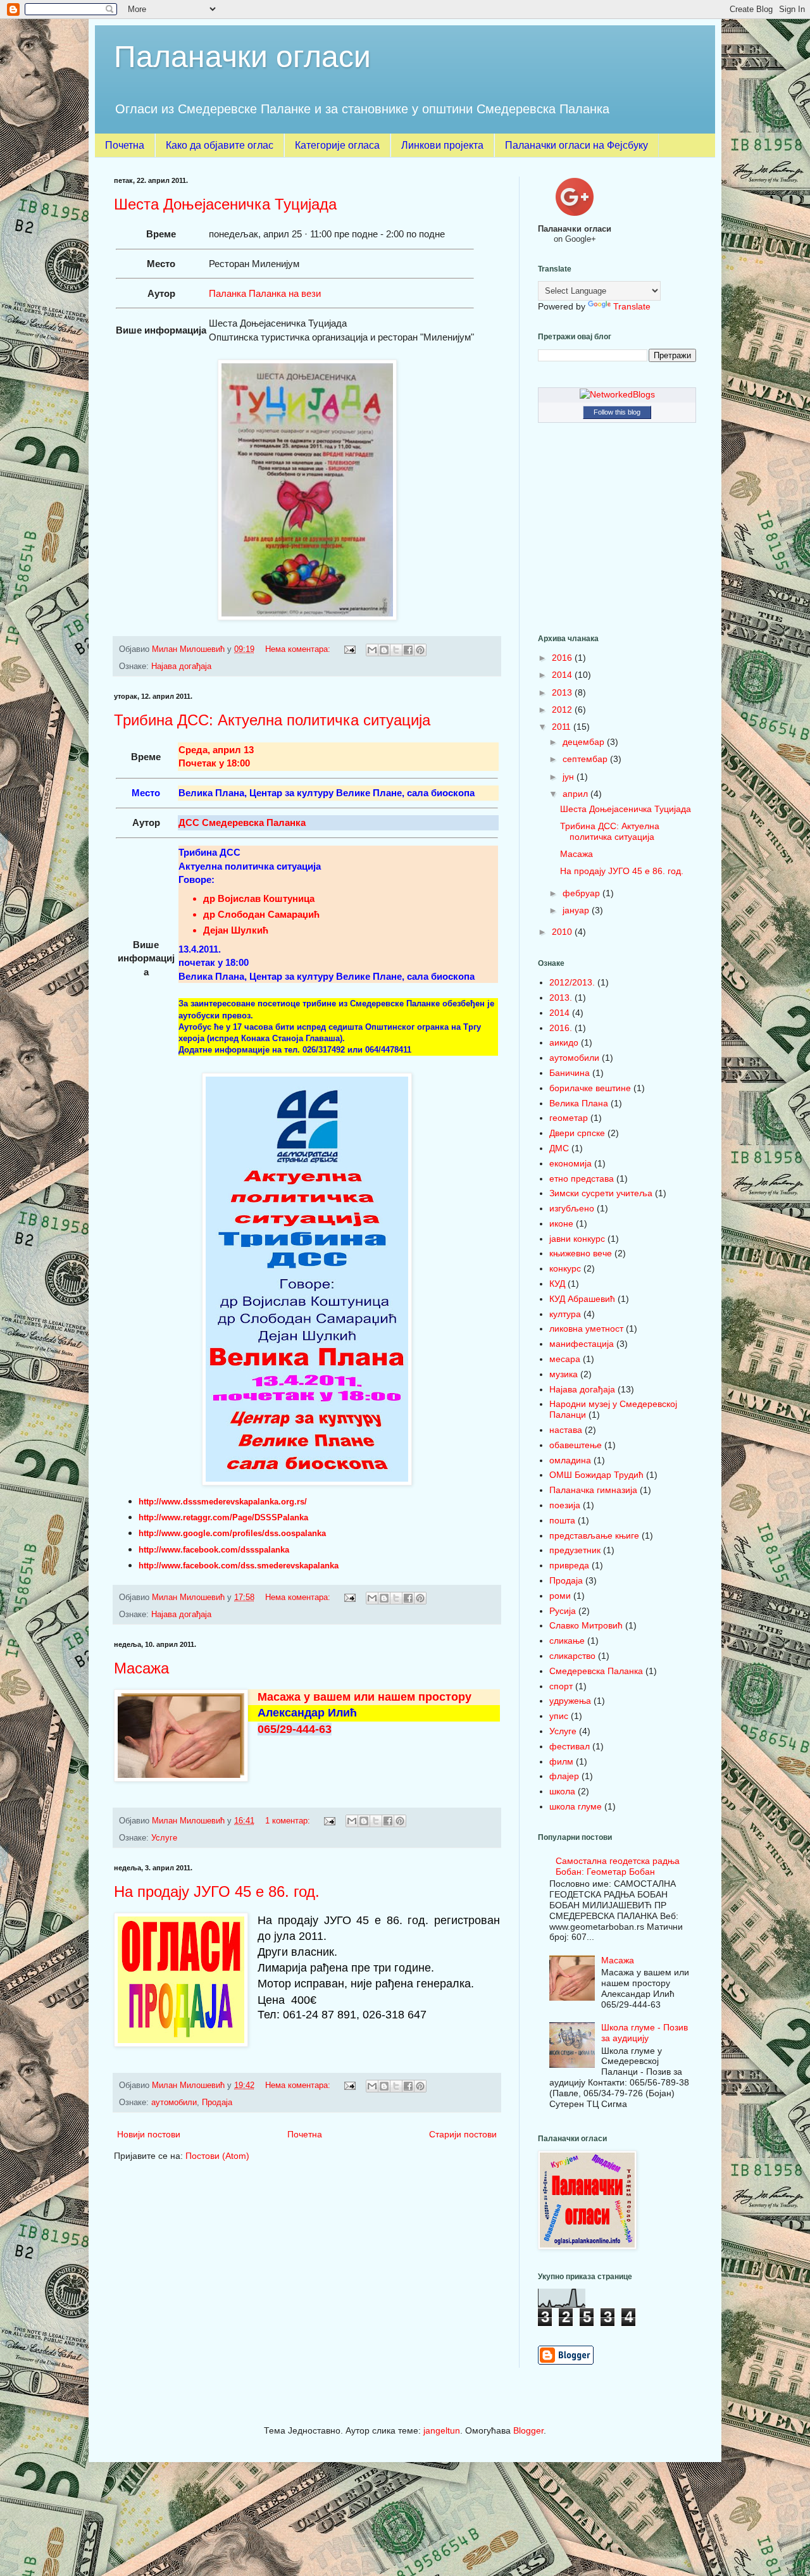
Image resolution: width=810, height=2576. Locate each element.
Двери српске (577, 1133)
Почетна (125, 145)
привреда (569, 1565)
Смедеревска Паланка (596, 1671)
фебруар (583, 893)
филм (561, 1761)
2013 (563, 692)
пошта (562, 1520)
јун (570, 777)
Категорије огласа (337, 145)
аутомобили (174, 2103)
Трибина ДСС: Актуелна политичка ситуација (272, 720)
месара (565, 1359)
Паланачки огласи (242, 57)
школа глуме (576, 1806)
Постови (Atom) (217, 2156)
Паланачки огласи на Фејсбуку (576, 145)
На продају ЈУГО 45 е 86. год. (217, 1891)
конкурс (565, 1268)
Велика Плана (579, 1103)
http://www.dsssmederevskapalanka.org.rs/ (223, 1502)
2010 (563, 932)
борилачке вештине (590, 1088)
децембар (585, 742)
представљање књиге (594, 1535)
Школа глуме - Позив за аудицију (645, 2033)
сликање (567, 1641)
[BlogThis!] (384, 650)
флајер (564, 1776)
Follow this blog (617, 412)
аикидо (564, 1042)
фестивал (570, 1746)
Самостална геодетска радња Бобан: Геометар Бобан (618, 1866)
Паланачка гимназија (593, 1490)
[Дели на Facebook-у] (408, 650)
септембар (586, 759)
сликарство (572, 1656)
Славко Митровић (586, 1625)
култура (565, 1314)
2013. (561, 997)
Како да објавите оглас (220, 145)
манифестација (582, 1344)
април (576, 794)
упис (559, 1716)
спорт (561, 1686)
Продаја (217, 2103)
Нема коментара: (299, 649)
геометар (569, 1118)
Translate (632, 306)
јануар (577, 910)
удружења (570, 1701)
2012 (563, 710)
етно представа (582, 1179)
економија (570, 1163)
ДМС (559, 1148)
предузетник (575, 1550)
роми (560, 1596)
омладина (570, 1460)
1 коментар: (289, 1821)
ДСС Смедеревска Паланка (242, 822)
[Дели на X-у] (396, 650)
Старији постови (463, 2134)
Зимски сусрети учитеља (601, 1193)
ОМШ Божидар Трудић (596, 1475)
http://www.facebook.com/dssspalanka (214, 1550)
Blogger (528, 2430)
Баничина (570, 1073)
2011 (563, 727)
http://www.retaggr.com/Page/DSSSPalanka (223, 1517)
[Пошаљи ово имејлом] (372, 650)
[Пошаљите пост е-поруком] (349, 649)
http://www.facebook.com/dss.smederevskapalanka (239, 1566)
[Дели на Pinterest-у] (420, 650)
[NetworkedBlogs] (617, 394)
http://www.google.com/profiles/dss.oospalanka (232, 1533)
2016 (563, 658)
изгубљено (572, 1208)
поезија (565, 1505)
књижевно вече (581, 1253)
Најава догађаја (181, 666)
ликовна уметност (586, 1329)
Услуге (164, 1838)
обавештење (576, 1445)
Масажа (141, 1668)
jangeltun (442, 2430)
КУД (557, 1284)
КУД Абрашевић (582, 1299)
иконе (561, 1223)
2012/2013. (572, 982)
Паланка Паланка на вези (265, 293)
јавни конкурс (577, 1239)
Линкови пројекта (442, 145)
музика (564, 1374)
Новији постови (149, 2134)
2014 (563, 675)
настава (566, 1430)
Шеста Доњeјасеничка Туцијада (225, 204)
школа (562, 1791)
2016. (561, 1028)
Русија (563, 1611)
